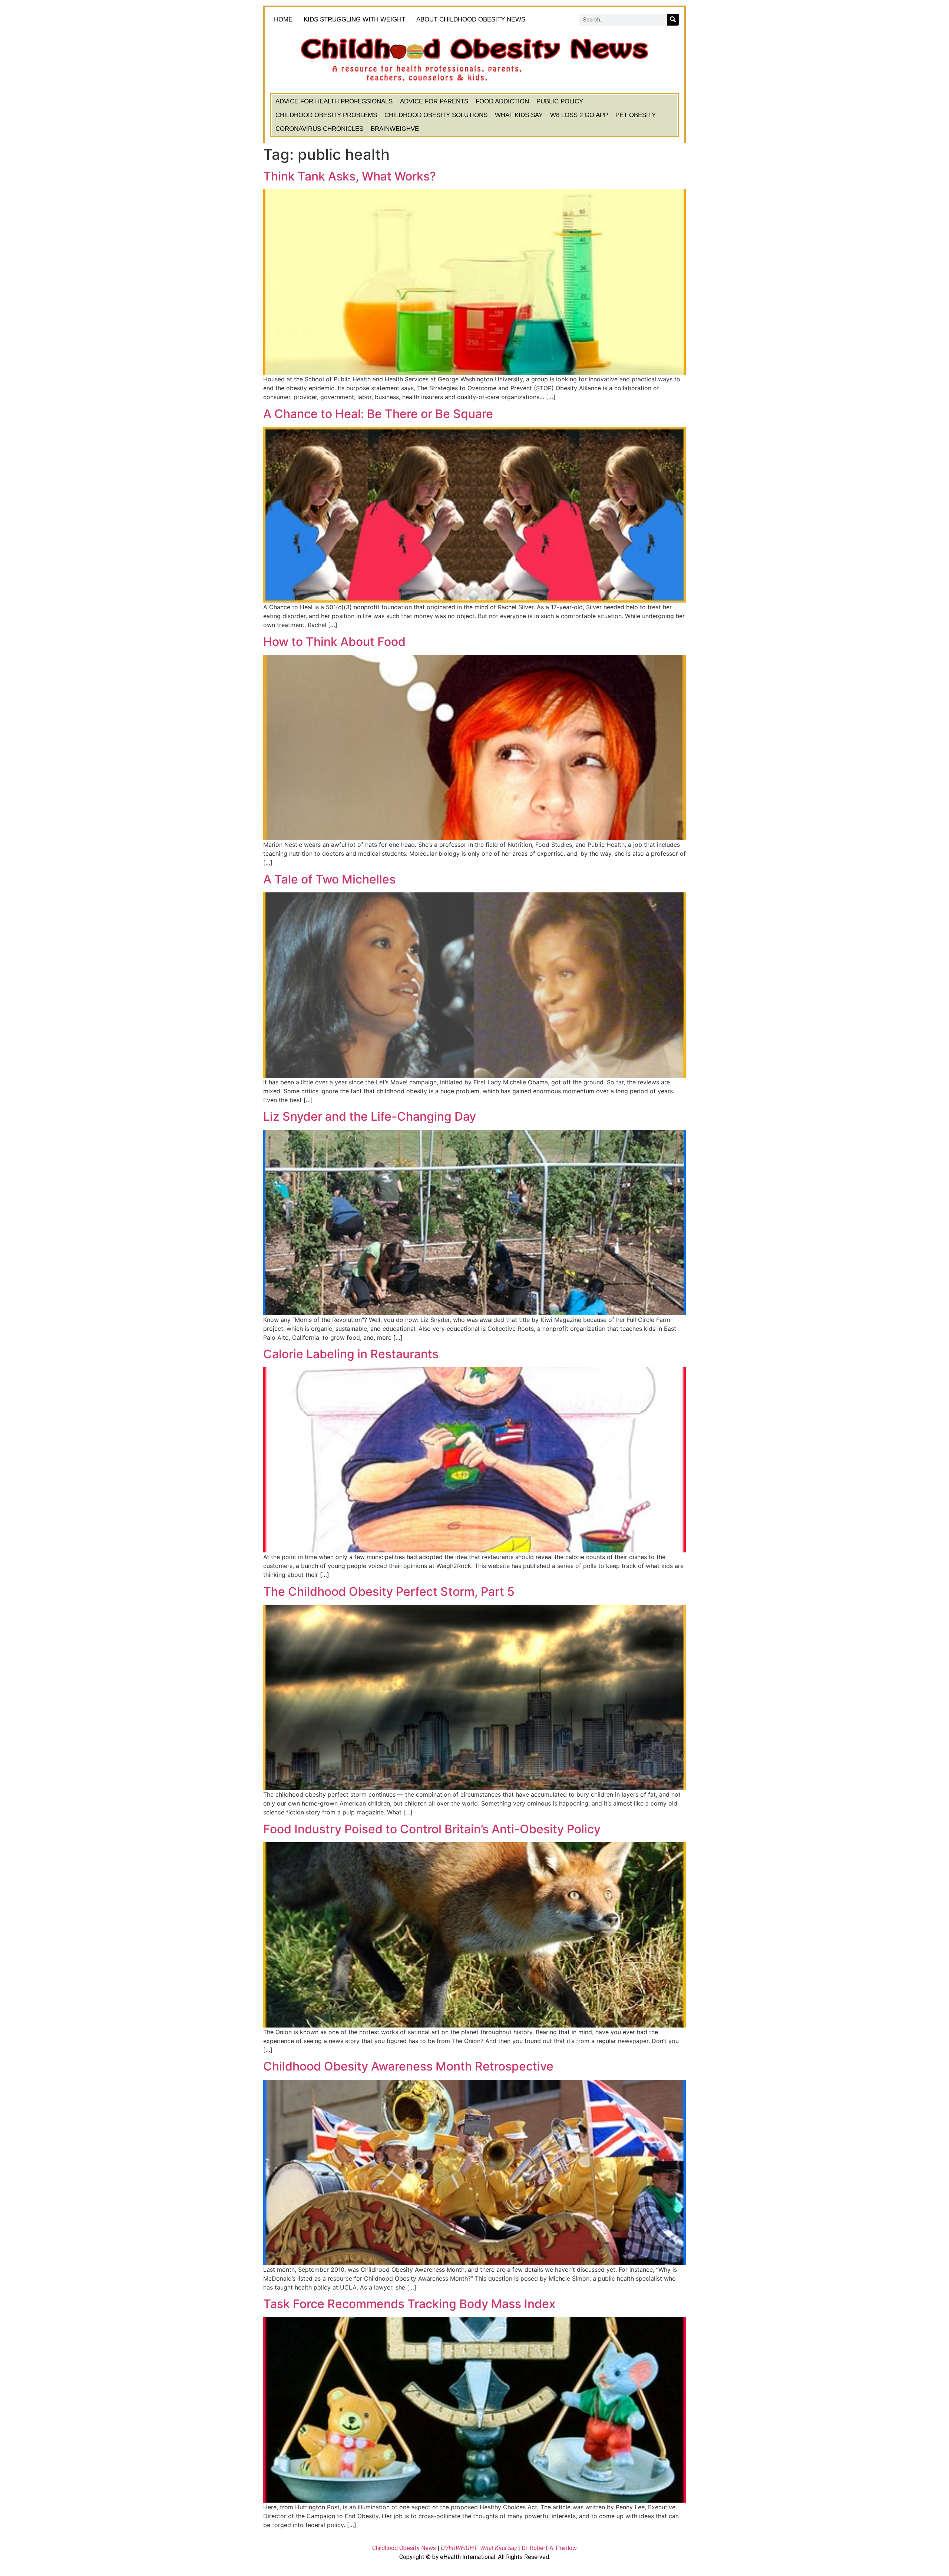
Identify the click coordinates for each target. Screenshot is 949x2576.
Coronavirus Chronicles (319, 129)
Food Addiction (502, 101)
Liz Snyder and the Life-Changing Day (370, 1116)
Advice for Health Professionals (334, 101)
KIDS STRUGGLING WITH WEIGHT (354, 19)
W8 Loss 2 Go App (579, 115)
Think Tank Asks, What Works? (350, 176)
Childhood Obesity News (404, 2548)
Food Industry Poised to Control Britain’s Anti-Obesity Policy (432, 1829)
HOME (283, 19)
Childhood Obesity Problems (326, 115)
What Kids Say (519, 115)
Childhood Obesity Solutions (436, 115)
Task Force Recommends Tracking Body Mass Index (409, 2304)
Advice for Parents (434, 101)
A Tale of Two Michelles (329, 879)
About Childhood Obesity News (471, 19)
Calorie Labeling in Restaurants (351, 1354)
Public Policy (560, 101)
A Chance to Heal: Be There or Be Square (378, 414)
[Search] (673, 20)
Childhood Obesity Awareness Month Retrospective (408, 2066)
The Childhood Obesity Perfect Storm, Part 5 (389, 1592)
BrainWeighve (395, 129)
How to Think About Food (334, 642)
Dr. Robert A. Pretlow (549, 2548)
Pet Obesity (636, 115)
